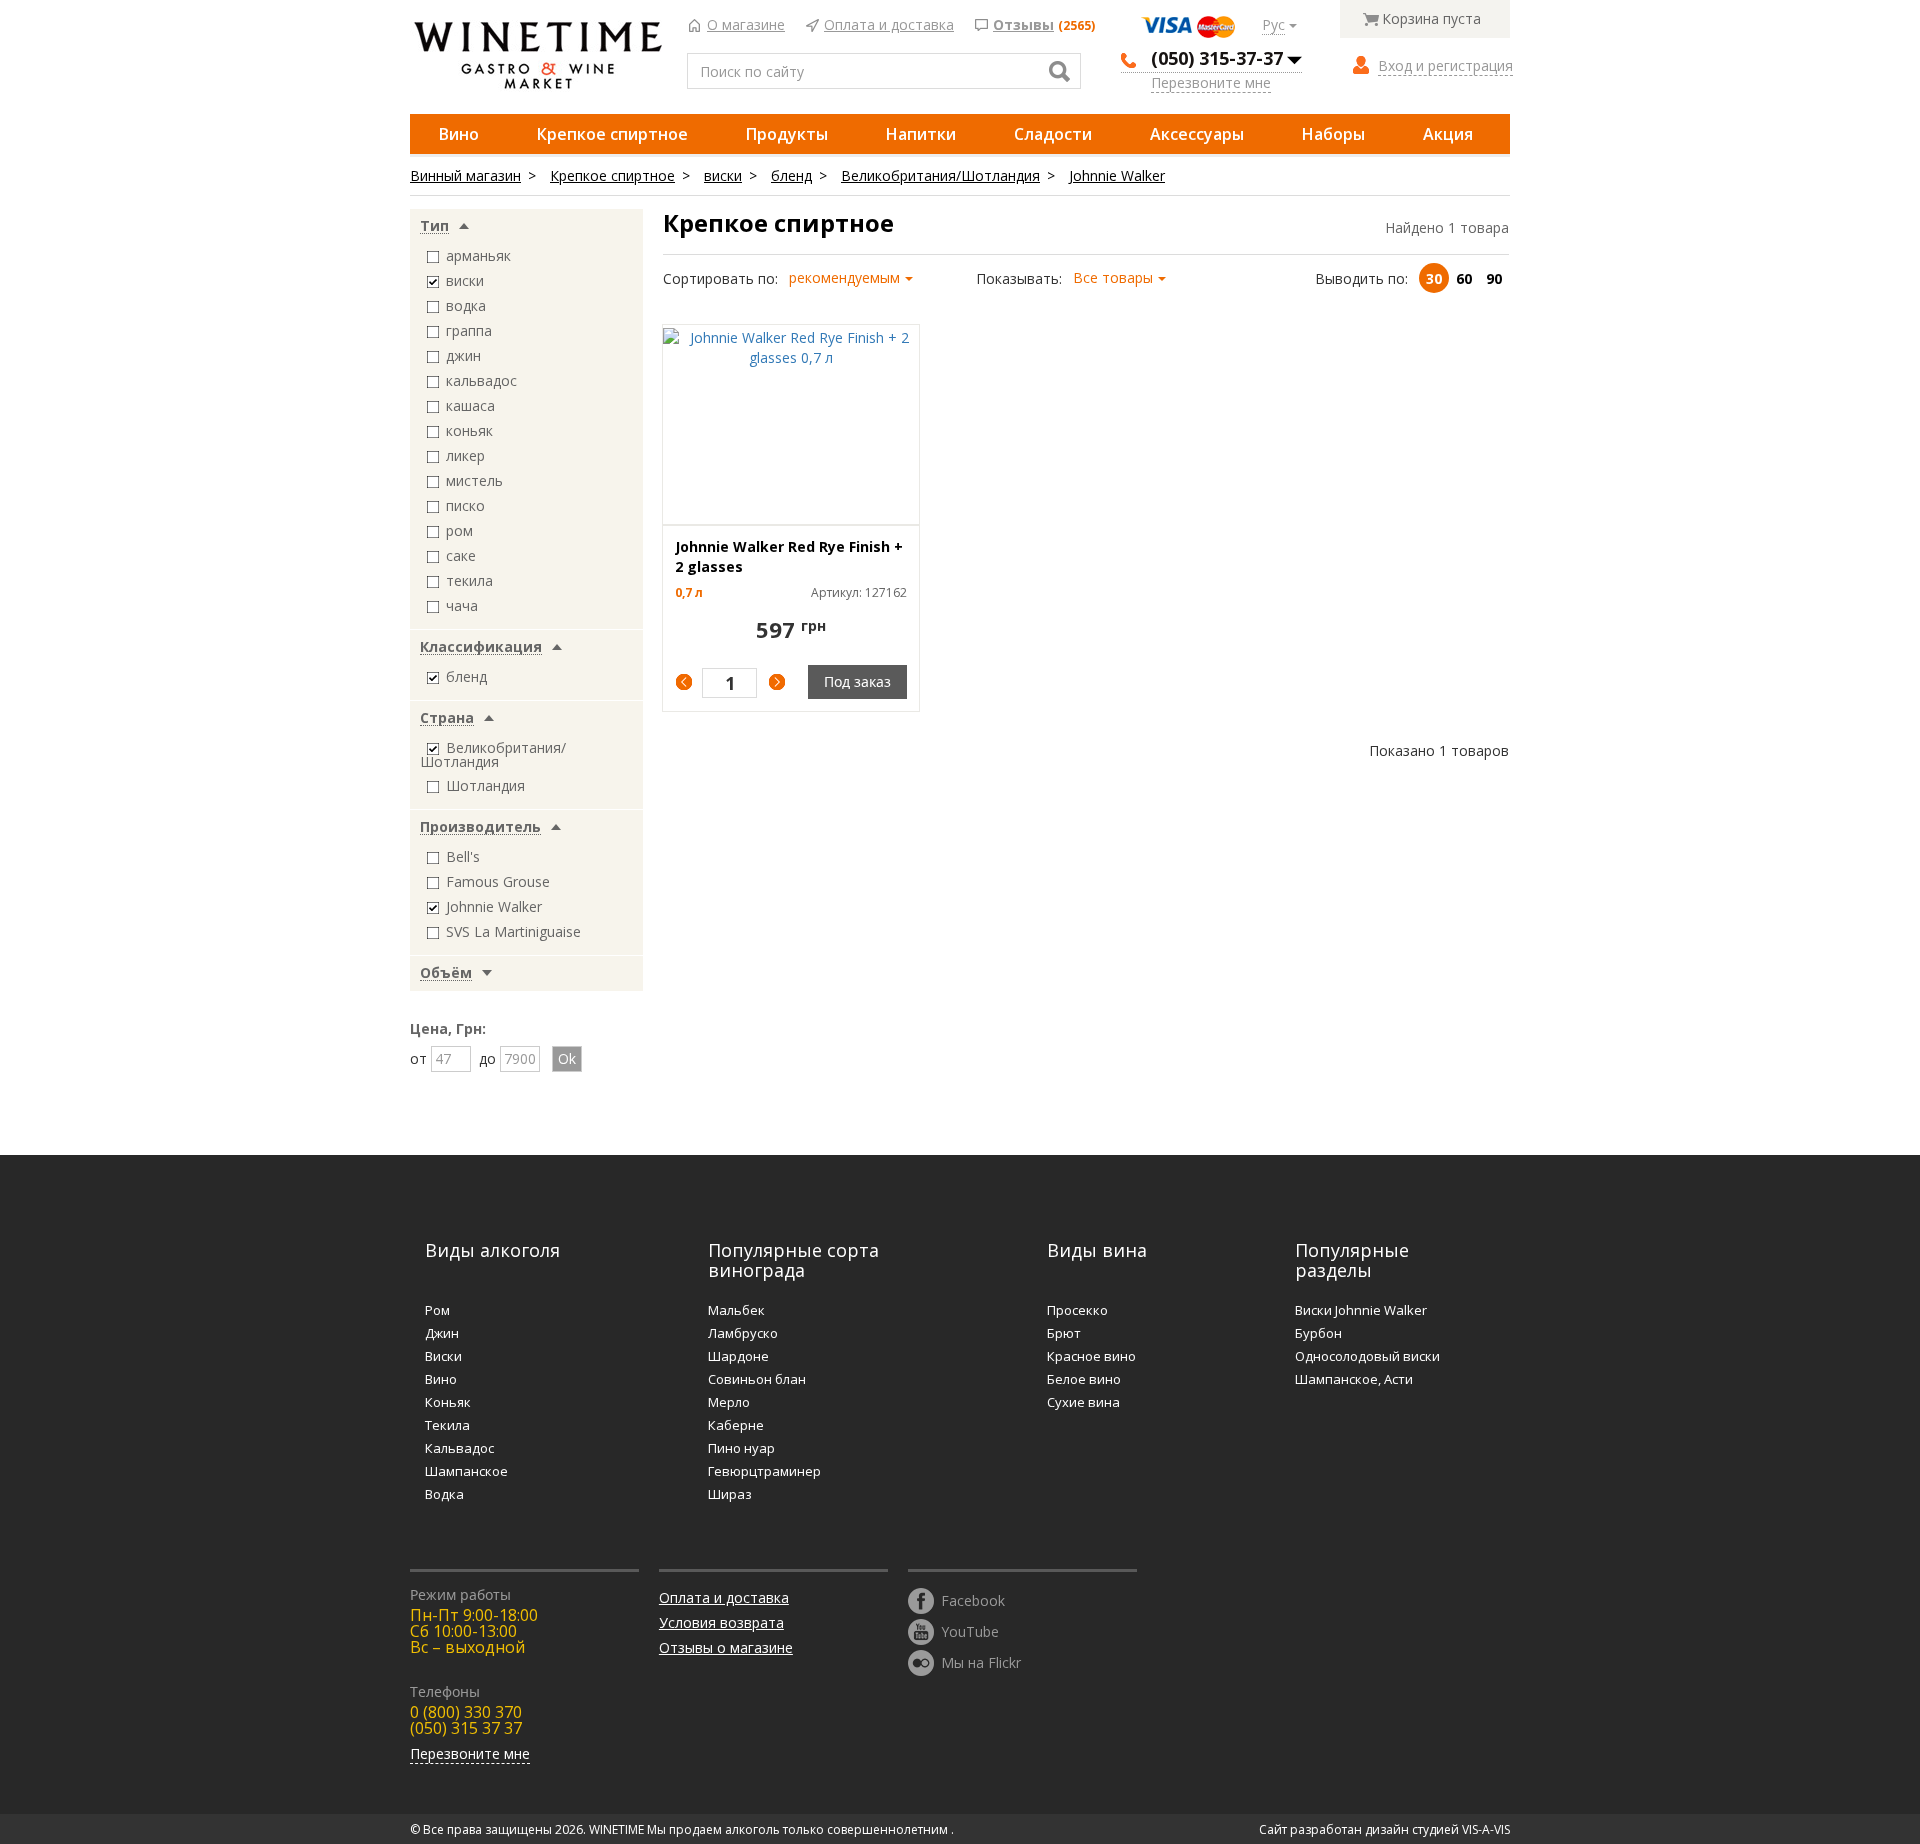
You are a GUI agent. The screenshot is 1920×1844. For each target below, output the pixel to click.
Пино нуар (741, 1448)
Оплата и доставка (889, 25)
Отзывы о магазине (726, 1647)
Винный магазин (465, 175)
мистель (474, 480)
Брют (1064, 1333)
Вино (459, 134)
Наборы (1333, 134)
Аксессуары (1197, 134)
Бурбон (1318, 1333)
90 (1494, 278)
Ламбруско (743, 1333)
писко (465, 505)
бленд (791, 175)
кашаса (470, 405)
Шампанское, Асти (1354, 1379)
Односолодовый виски (1367, 1356)
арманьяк (478, 255)
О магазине (746, 25)
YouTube (970, 1630)
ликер (465, 455)
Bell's (463, 856)
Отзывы (1023, 25)
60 (1464, 278)
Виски (443, 1356)
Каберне (736, 1425)
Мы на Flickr (981, 1661)
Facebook (973, 1599)
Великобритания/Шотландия (940, 175)
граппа (469, 330)
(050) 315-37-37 (1217, 58)
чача (462, 605)
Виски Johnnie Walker (1361, 1310)
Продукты (787, 134)
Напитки (921, 134)
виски (723, 175)
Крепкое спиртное (612, 134)
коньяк (469, 430)
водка (466, 305)
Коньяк (448, 1402)
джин (463, 355)
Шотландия (485, 785)
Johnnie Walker (1117, 175)
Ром (437, 1310)
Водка (444, 1494)
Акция (1448, 134)
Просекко (1077, 1310)
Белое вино (1084, 1379)
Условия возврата (721, 1622)
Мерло (729, 1402)
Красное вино (1091, 1356)
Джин (442, 1333)
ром (459, 530)
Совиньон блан (757, 1379)
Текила (447, 1425)
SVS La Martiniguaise (513, 931)
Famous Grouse (498, 881)
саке (461, 555)
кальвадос (481, 380)
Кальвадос (459, 1448)
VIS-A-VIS (1486, 1829)
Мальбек (736, 1310)
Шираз (730, 1494)
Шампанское (466, 1471)
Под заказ (857, 681)
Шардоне (738, 1356)
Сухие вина (1083, 1402)
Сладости (1053, 134)
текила (469, 580)
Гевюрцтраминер (764, 1471)
